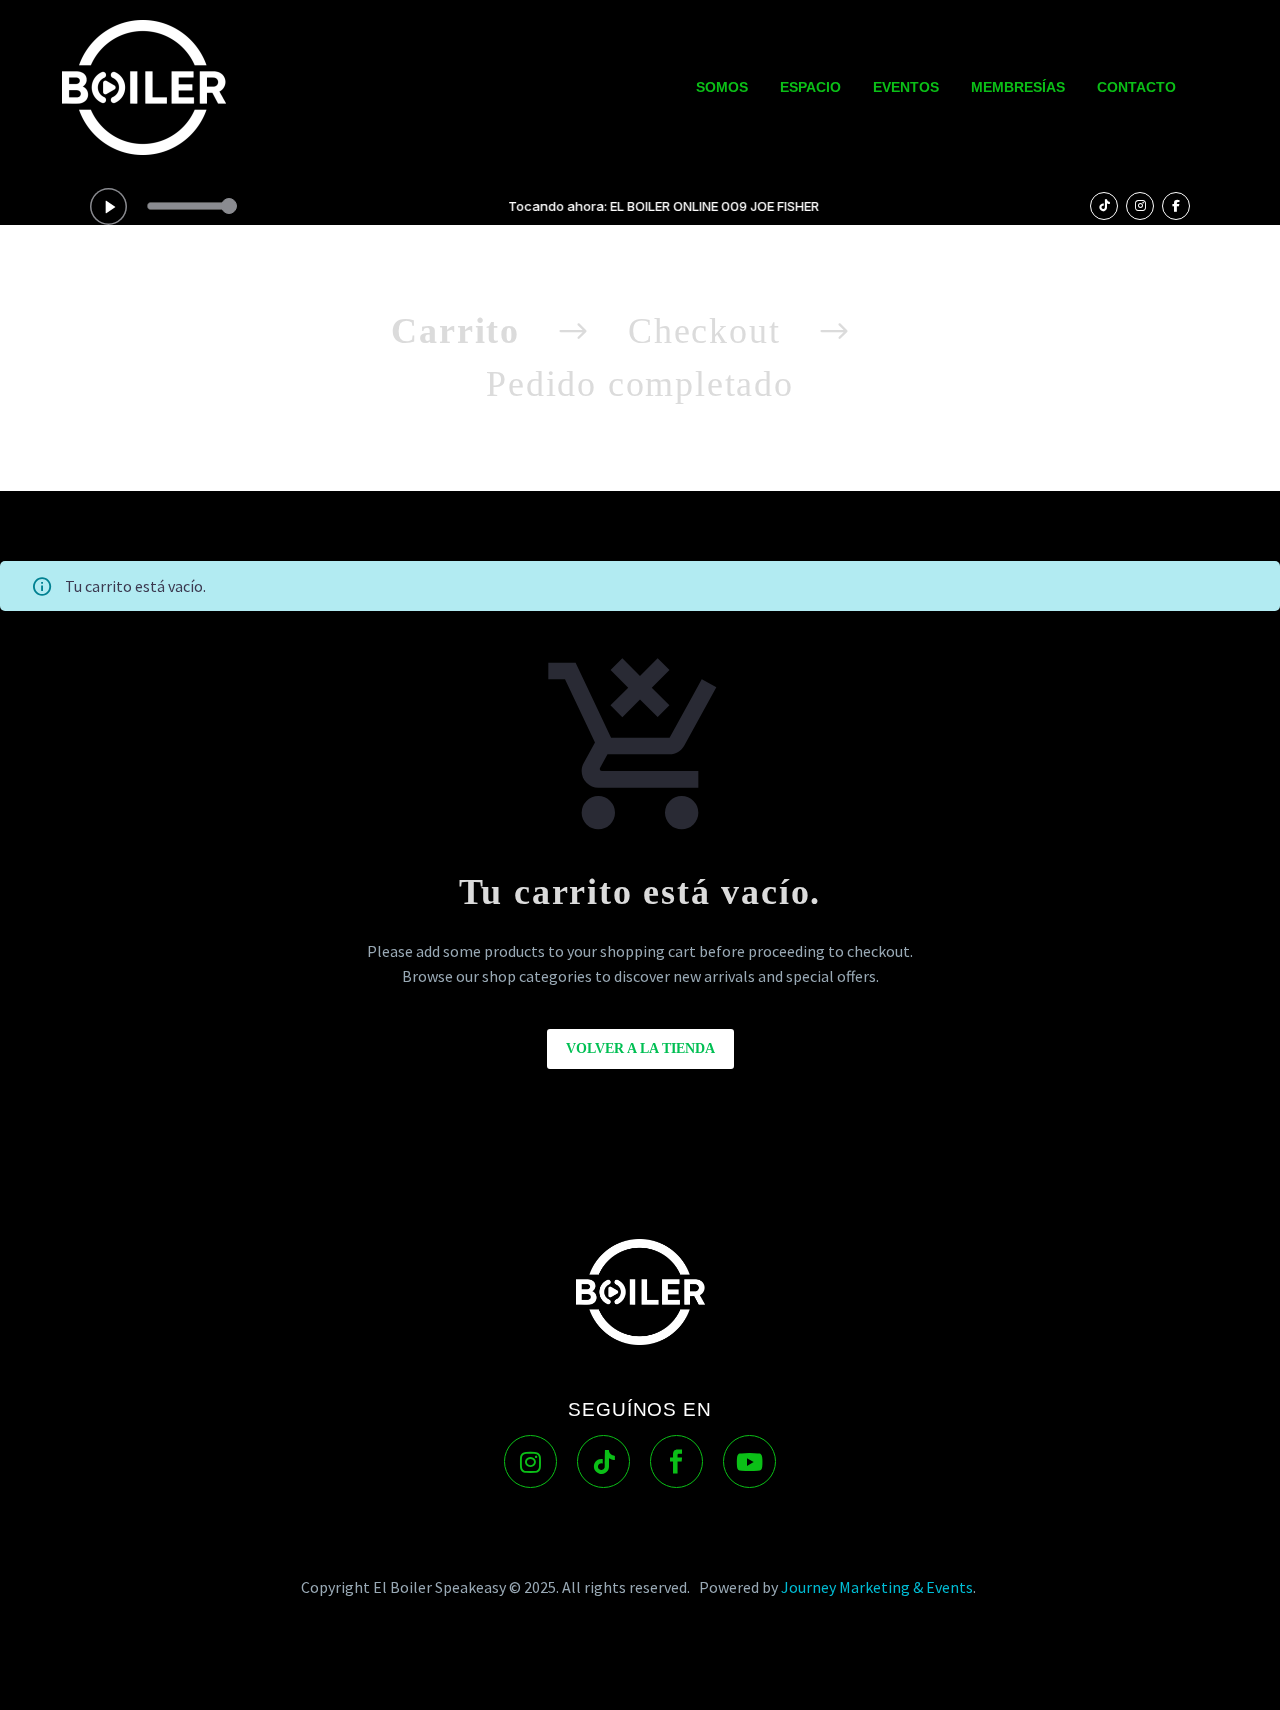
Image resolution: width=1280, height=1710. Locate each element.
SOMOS (722, 87)
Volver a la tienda (640, 1048)
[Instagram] (530, 1461)
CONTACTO (1136, 87)
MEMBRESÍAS (1018, 87)
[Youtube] (749, 1461)
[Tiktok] (603, 1461)
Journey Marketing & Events (877, 1587)
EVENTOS (906, 87)
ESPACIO (810, 87)
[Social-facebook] (676, 1461)
